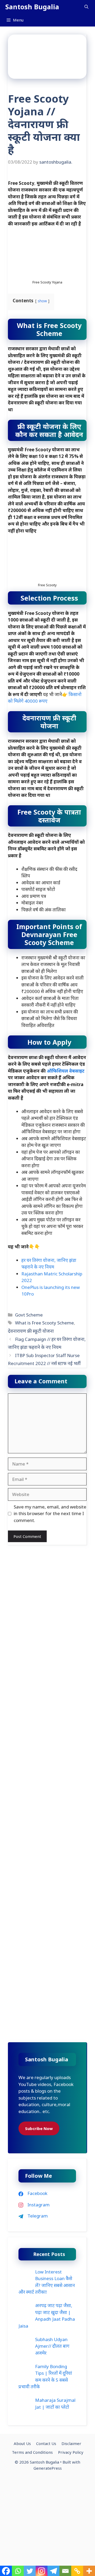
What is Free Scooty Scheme (44, 1323)
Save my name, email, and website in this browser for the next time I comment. (50, 1514)
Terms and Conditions (32, 2452)
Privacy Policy (71, 2452)
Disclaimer (71, 2443)
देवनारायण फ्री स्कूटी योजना (31, 1331)
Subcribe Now (39, 2128)
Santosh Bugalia (32, 7)
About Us (22, 2443)
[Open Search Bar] (86, 7)
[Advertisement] (47, 1598)
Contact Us (46, 2443)
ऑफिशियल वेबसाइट (66, 1071)
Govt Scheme (29, 1315)
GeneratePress (48, 2468)
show (42, 301)
